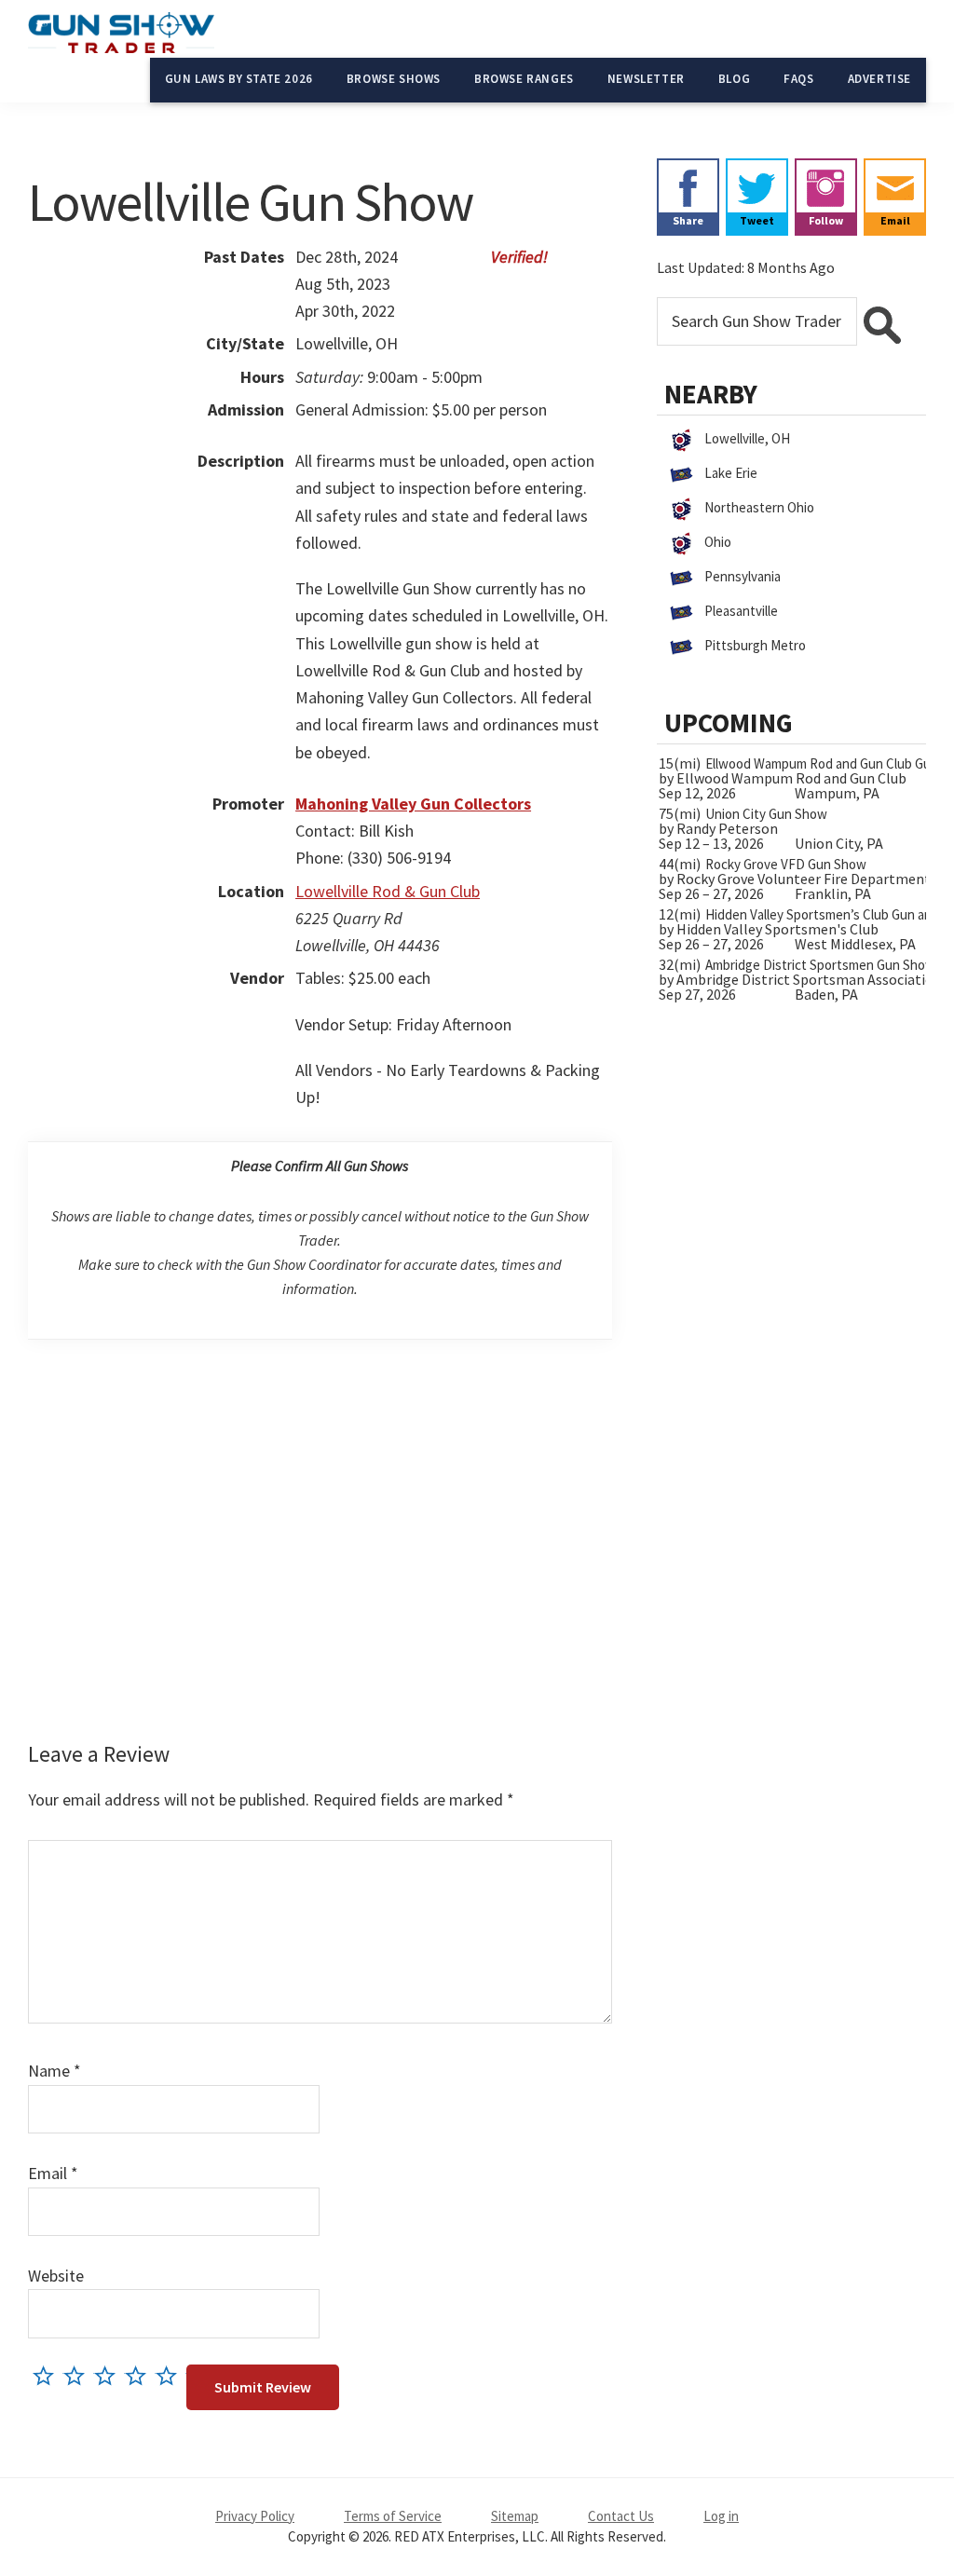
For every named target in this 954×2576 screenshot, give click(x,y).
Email (53, 2173)
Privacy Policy (255, 2516)
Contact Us (621, 2516)
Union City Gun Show (766, 814)
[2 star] (79, 2375)
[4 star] (140, 2375)
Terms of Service (393, 2516)
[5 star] (171, 2375)
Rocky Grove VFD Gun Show (786, 864)
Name (55, 2071)
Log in (721, 2516)
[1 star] (48, 2375)
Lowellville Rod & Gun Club (388, 891)
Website (56, 2276)
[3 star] (109, 2375)
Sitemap (515, 2516)
